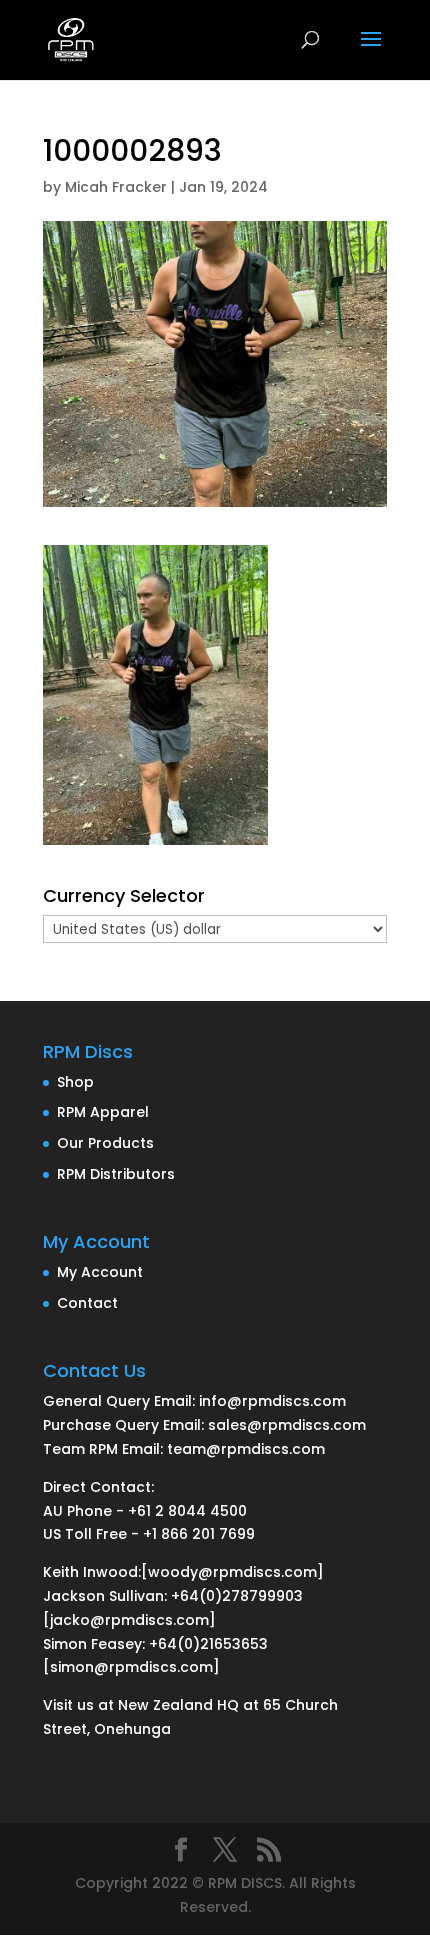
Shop (75, 1082)
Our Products (105, 1143)
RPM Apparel (103, 1112)
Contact (87, 1303)
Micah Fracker (116, 187)
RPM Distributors (116, 1174)
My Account (100, 1272)
